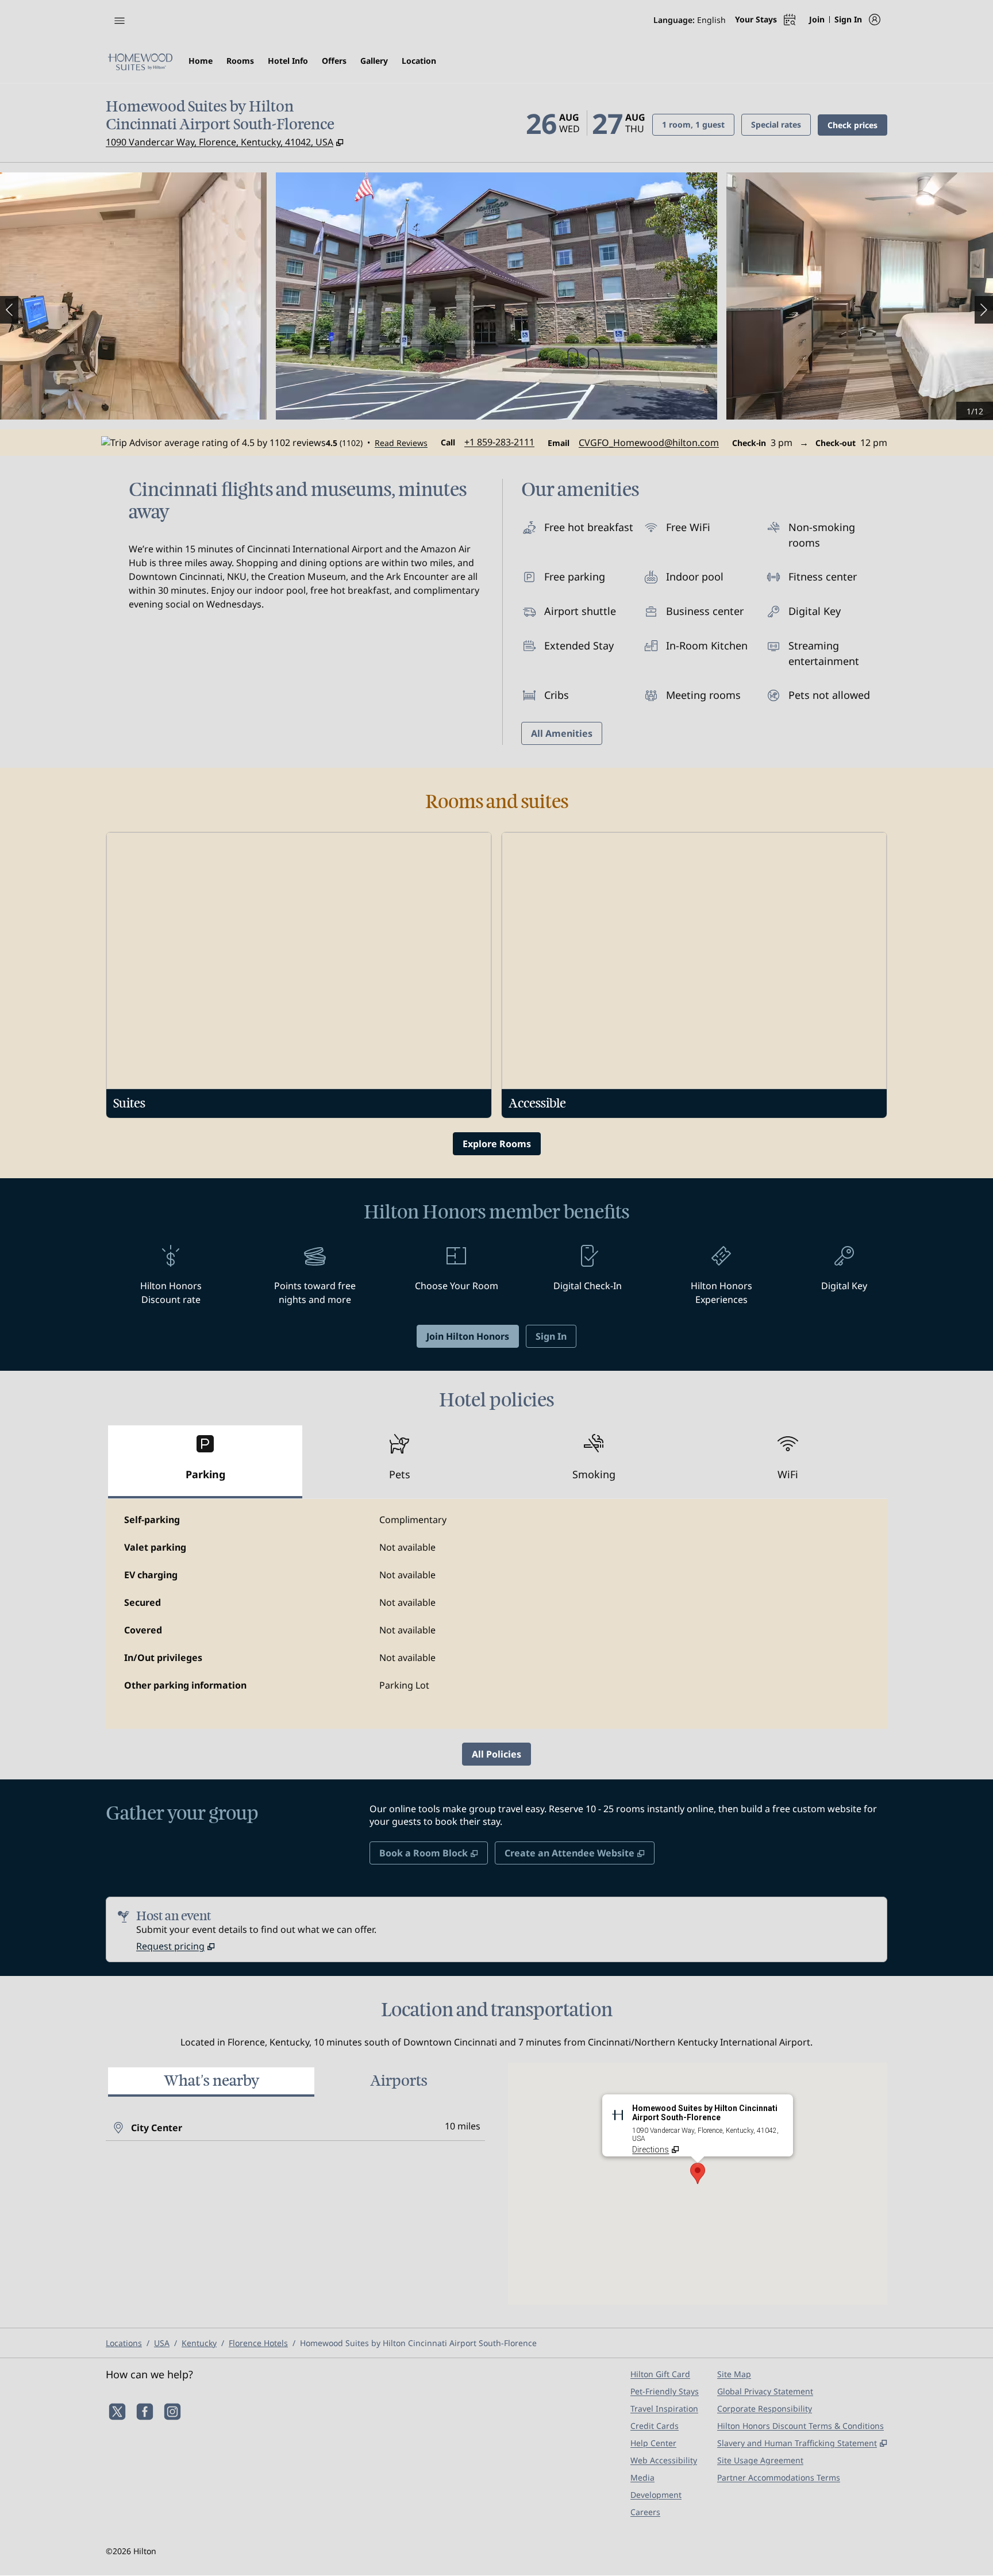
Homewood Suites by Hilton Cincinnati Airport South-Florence (418, 2343)
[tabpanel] (496, 1614)
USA (162, 2343)
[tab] (205, 1462)
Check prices (857, 125)
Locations (124, 2343)
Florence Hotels (258, 2343)
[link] (499, 442)
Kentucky (199, 2343)
